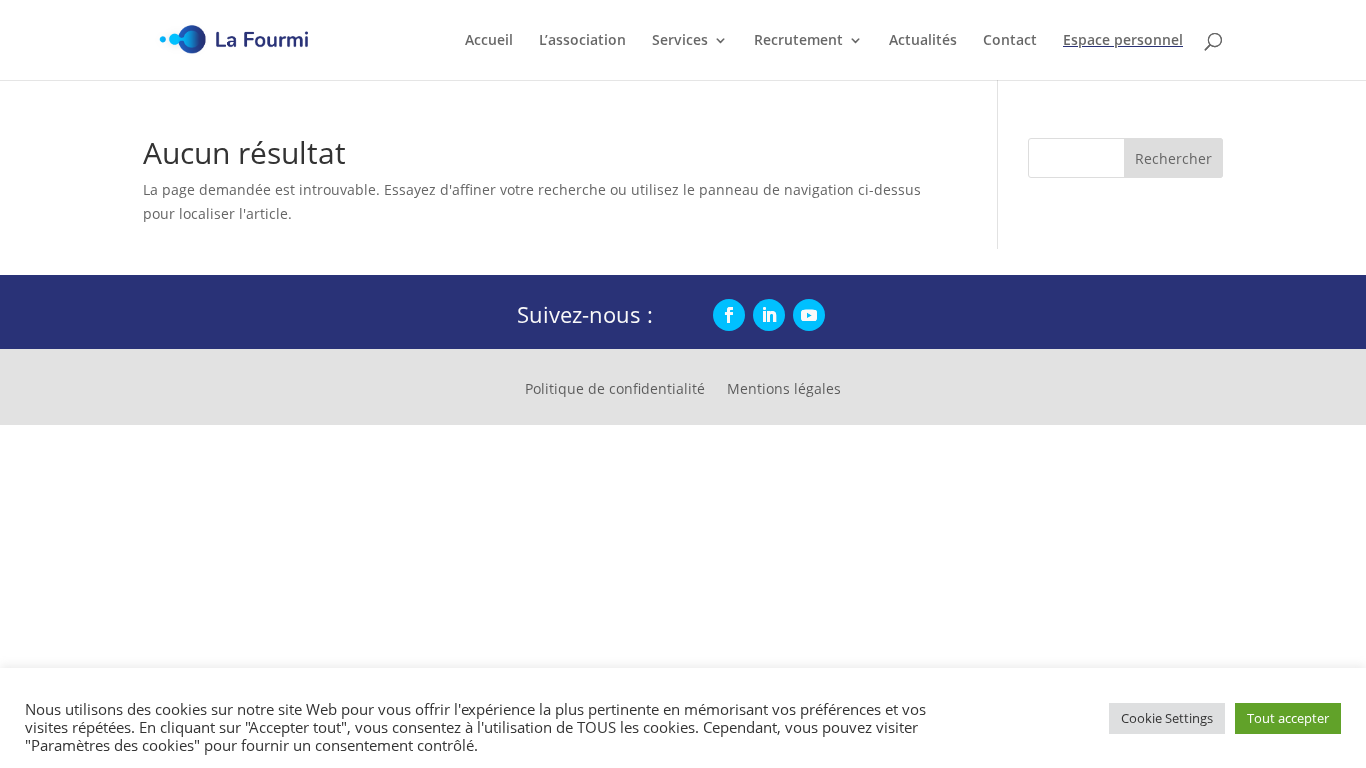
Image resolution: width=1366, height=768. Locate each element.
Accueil (489, 41)
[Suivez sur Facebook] (729, 315)
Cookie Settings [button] (1167, 718)
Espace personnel (1123, 41)
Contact (1010, 41)
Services (680, 41)
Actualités (923, 41)
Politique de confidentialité (615, 390)
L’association (582, 41)
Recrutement (798, 41)
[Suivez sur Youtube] (809, 315)
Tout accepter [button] (1288, 718)
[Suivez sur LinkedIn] (769, 315)
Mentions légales (784, 390)
